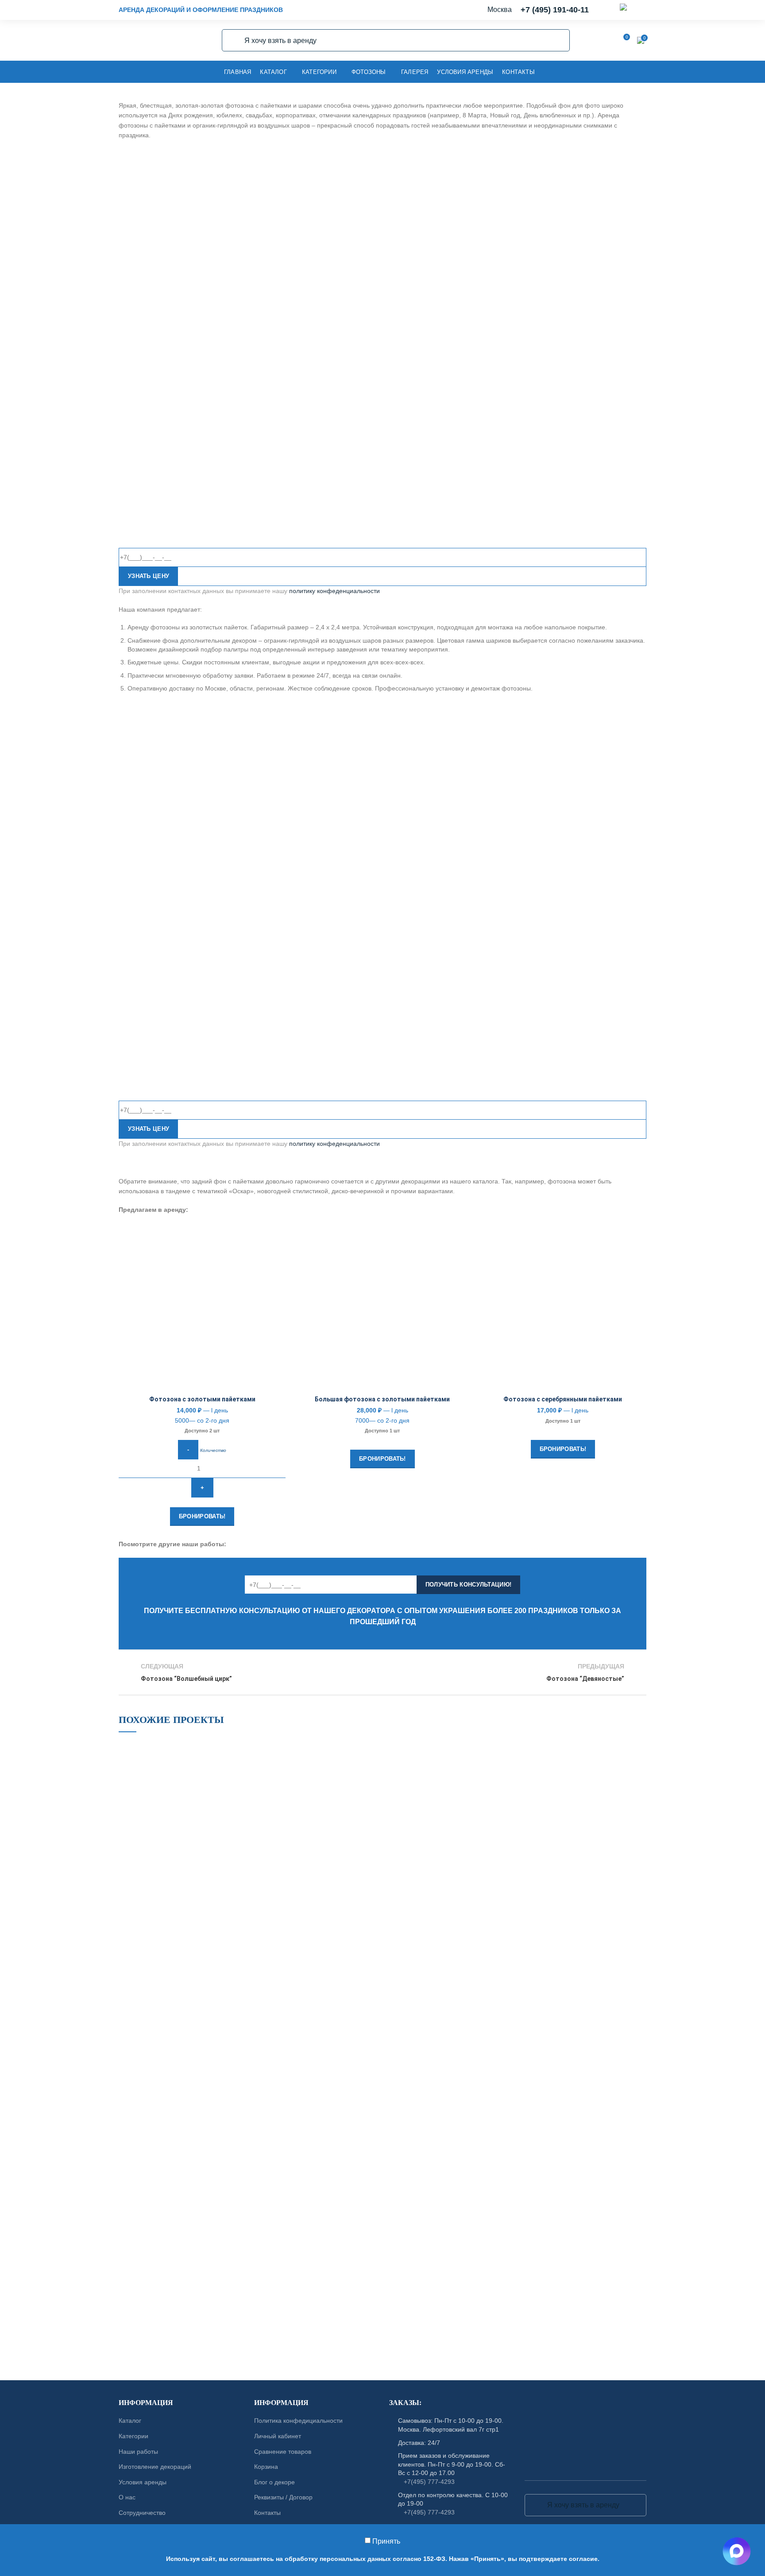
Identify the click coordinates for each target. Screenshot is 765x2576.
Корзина (266, 2467)
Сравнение (279, 1258)
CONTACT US (382, 2356)
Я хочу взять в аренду (234, 40)
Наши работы (138, 2451)
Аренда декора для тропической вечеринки (185, 2245)
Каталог (130, 2421)
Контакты (267, 2513)
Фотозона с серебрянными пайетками (563, 1399)
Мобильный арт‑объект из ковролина (185, 2099)
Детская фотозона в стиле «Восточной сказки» (460, 2099)
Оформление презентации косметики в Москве (323, 1953)
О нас (127, 2497)
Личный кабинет (278, 2436)
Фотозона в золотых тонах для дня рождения (185, 1953)
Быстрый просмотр (279, 1278)
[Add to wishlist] (279, 1238)
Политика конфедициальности (298, 2421)
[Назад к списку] (382, 1672)
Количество (213, 1450)
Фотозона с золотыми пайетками (202, 1399)
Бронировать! (202, 1516)
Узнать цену (149, 576)
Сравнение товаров (283, 2451)
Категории (133, 2436)
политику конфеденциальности (334, 591)
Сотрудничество (142, 2513)
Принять (386, 2541)
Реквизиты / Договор (283, 2497)
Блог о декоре (274, 2482)
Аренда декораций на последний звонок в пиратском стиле (460, 1953)
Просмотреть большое (245, 1747)
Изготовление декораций (155, 2467)
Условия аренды (143, 2482)
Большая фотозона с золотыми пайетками (382, 1399)
